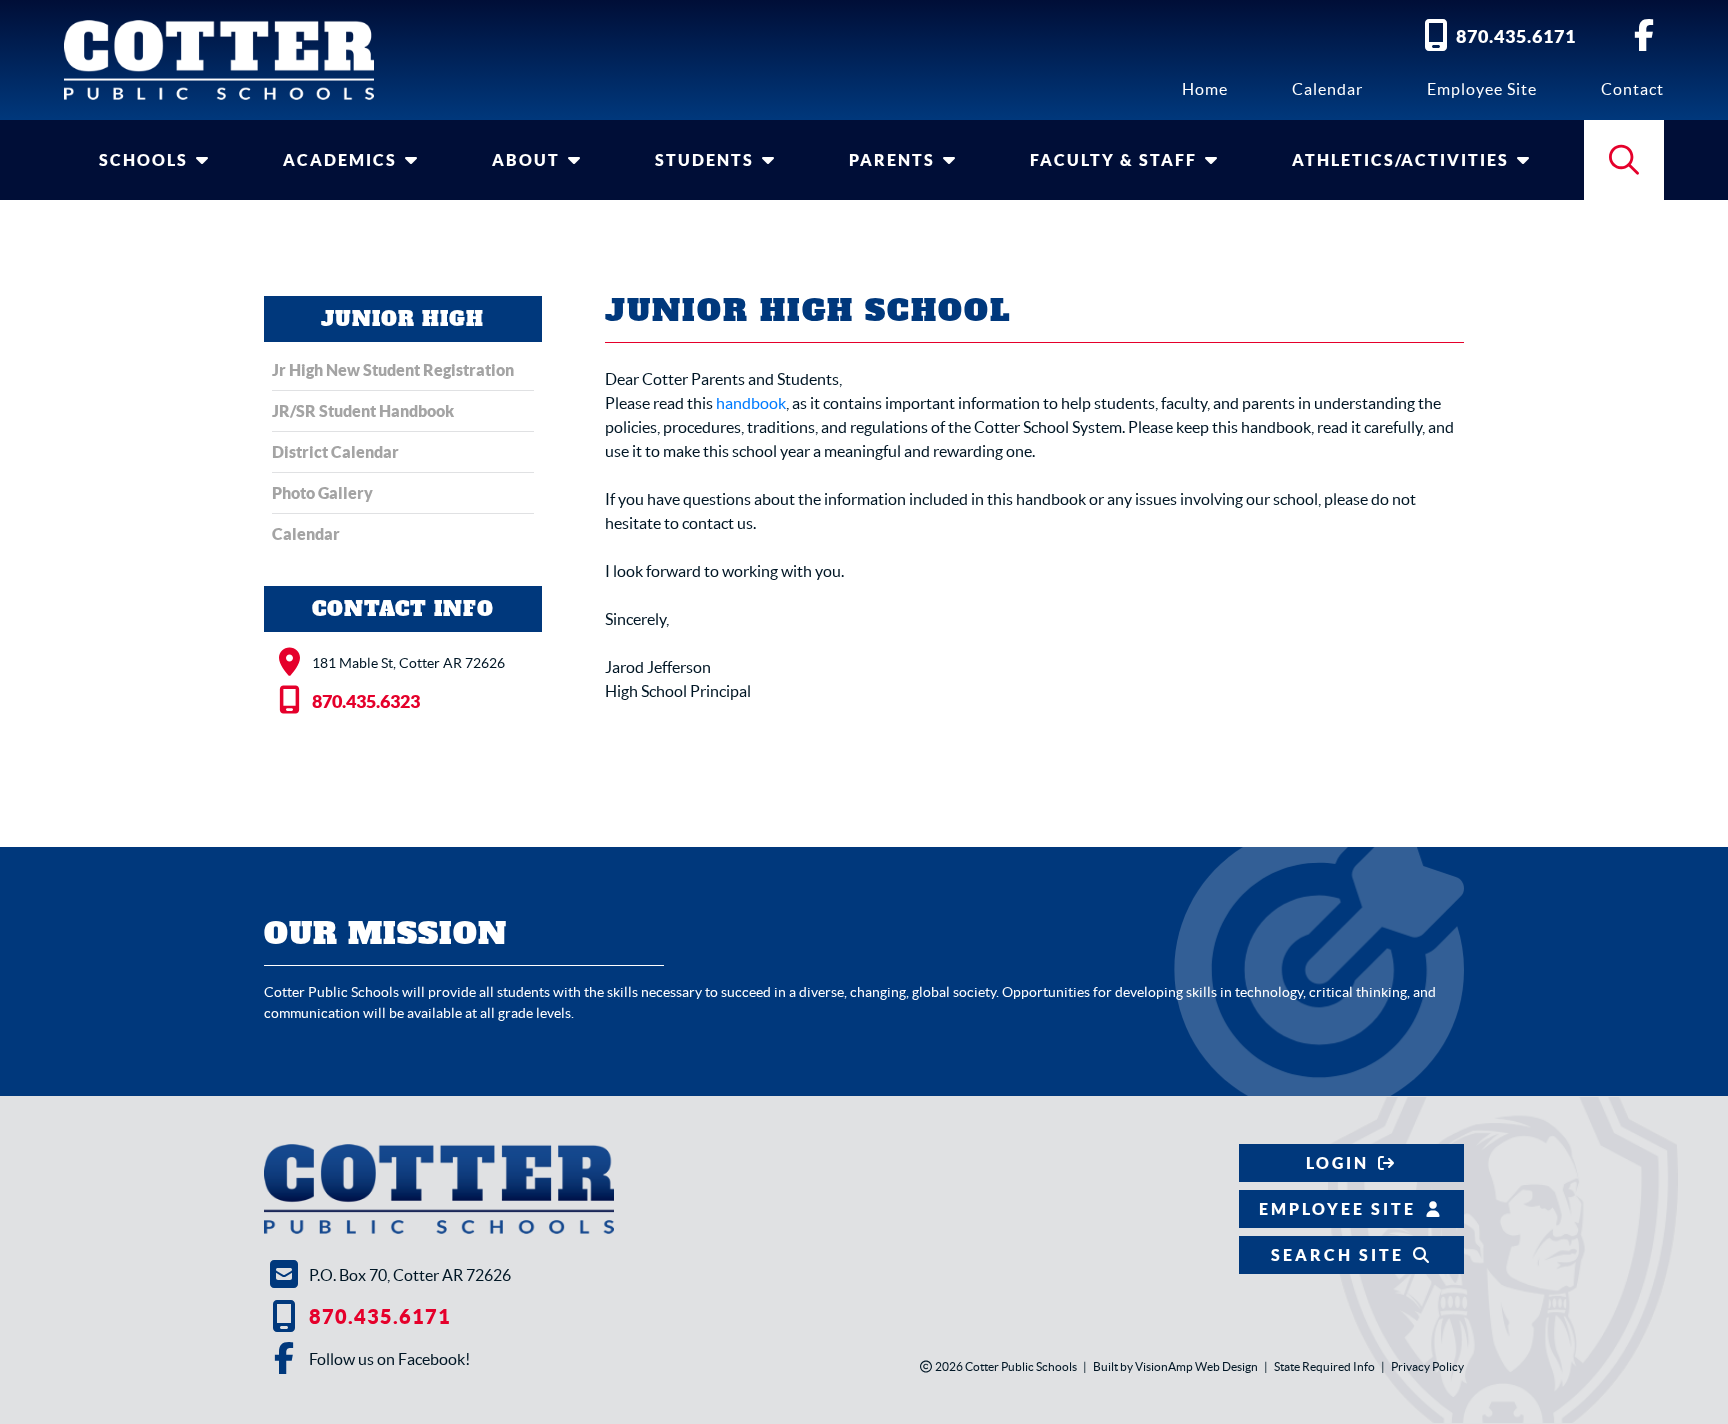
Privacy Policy (1427, 1366)
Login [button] (1337, 1163)
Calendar (1327, 89)
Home (1205, 89)
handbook (751, 403)
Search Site (1337, 1255)
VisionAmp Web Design (1196, 1366)
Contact (1632, 89)
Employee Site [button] (1337, 1209)
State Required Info (1324, 1366)
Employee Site (1482, 89)
